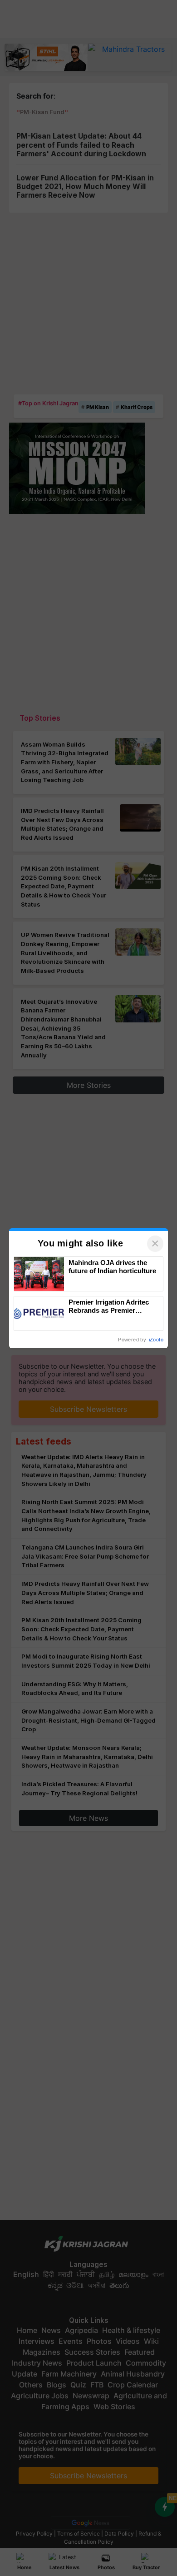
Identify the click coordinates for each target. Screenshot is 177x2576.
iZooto (156, 1340)
